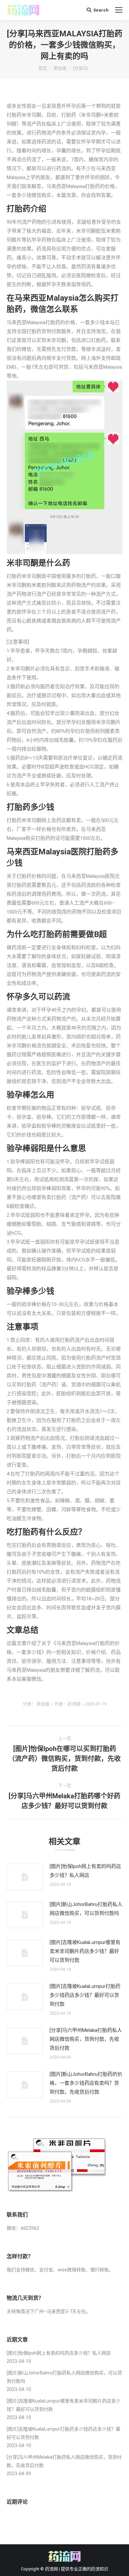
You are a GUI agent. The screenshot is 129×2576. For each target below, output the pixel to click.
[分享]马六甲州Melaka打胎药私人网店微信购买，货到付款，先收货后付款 (86, 2039)
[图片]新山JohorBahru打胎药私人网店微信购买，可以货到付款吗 (86, 1909)
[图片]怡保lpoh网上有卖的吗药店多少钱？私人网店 (85, 1871)
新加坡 (60, 68)
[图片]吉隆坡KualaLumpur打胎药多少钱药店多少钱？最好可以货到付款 (85, 1995)
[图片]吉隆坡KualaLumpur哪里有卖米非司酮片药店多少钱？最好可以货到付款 (85, 1951)
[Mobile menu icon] (119, 10)
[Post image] (25, 1877)
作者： (67, 1704)
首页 (43, 68)
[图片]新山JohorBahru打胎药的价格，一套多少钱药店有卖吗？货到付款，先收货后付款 (86, 2083)
